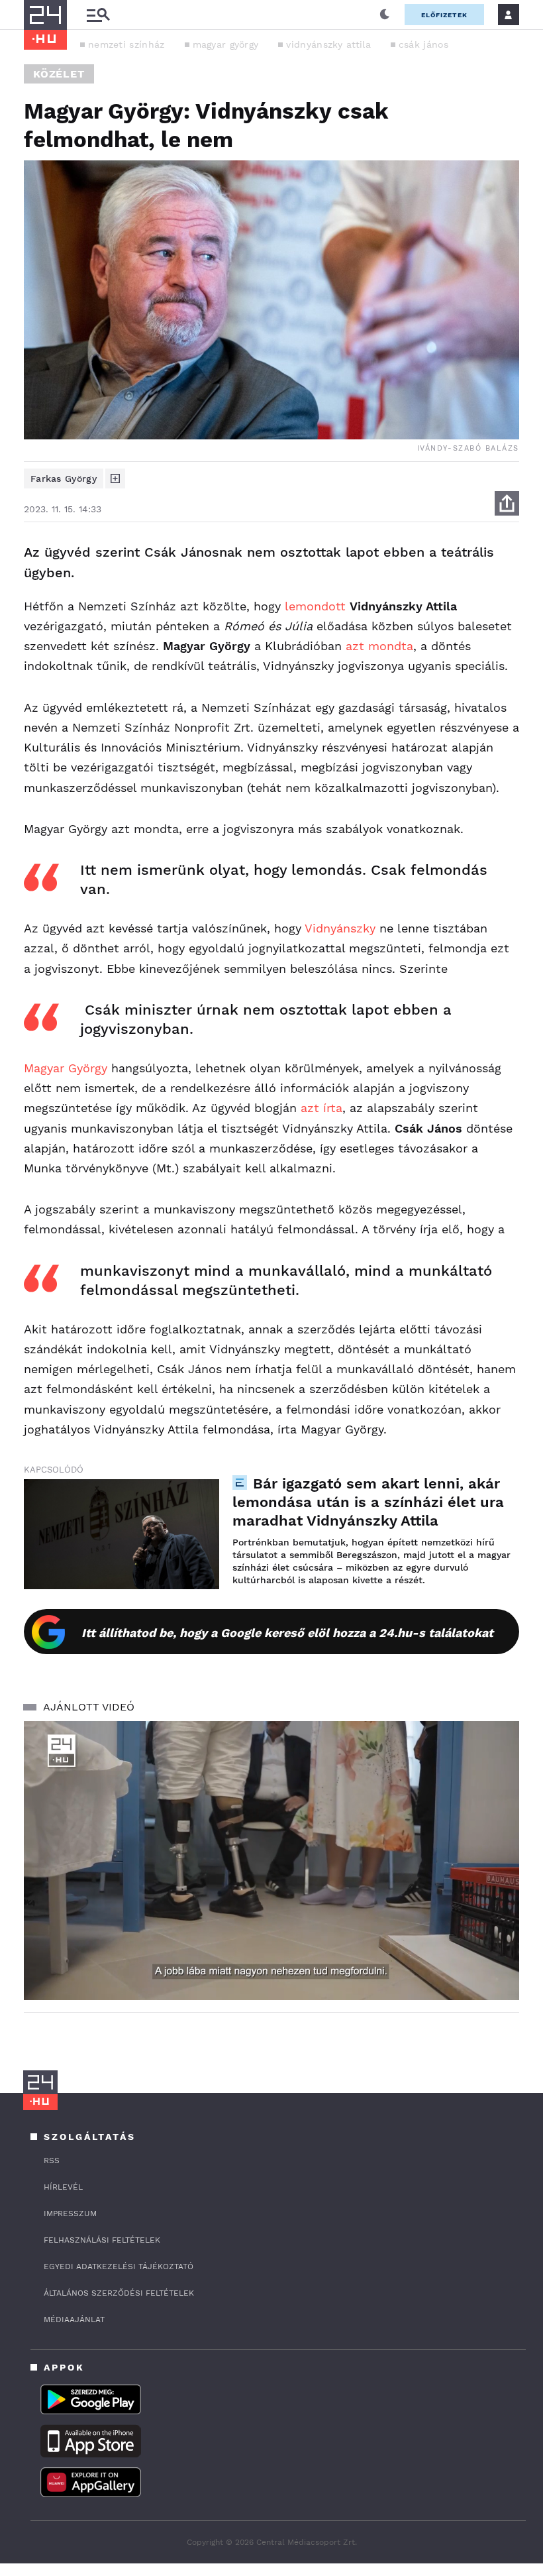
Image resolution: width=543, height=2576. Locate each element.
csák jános (423, 44)
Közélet (59, 74)
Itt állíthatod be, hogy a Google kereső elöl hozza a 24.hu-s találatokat (287, 1633)
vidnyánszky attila (328, 44)
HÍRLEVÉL (63, 2187)
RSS (52, 2160)
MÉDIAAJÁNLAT (74, 2320)
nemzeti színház (126, 44)
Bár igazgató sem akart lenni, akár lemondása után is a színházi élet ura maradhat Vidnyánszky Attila (368, 1502)
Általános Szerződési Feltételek (119, 2293)
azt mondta (379, 646)
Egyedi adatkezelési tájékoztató (119, 2267)
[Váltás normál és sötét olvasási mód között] (385, 15)
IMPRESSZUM (70, 2213)
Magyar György (66, 1068)
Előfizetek (444, 15)
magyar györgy (226, 44)
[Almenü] (98, 15)
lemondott (315, 606)
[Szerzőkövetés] (115, 478)
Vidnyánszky (340, 928)
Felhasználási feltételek (102, 2240)
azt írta (321, 1108)
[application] (271, 1861)
